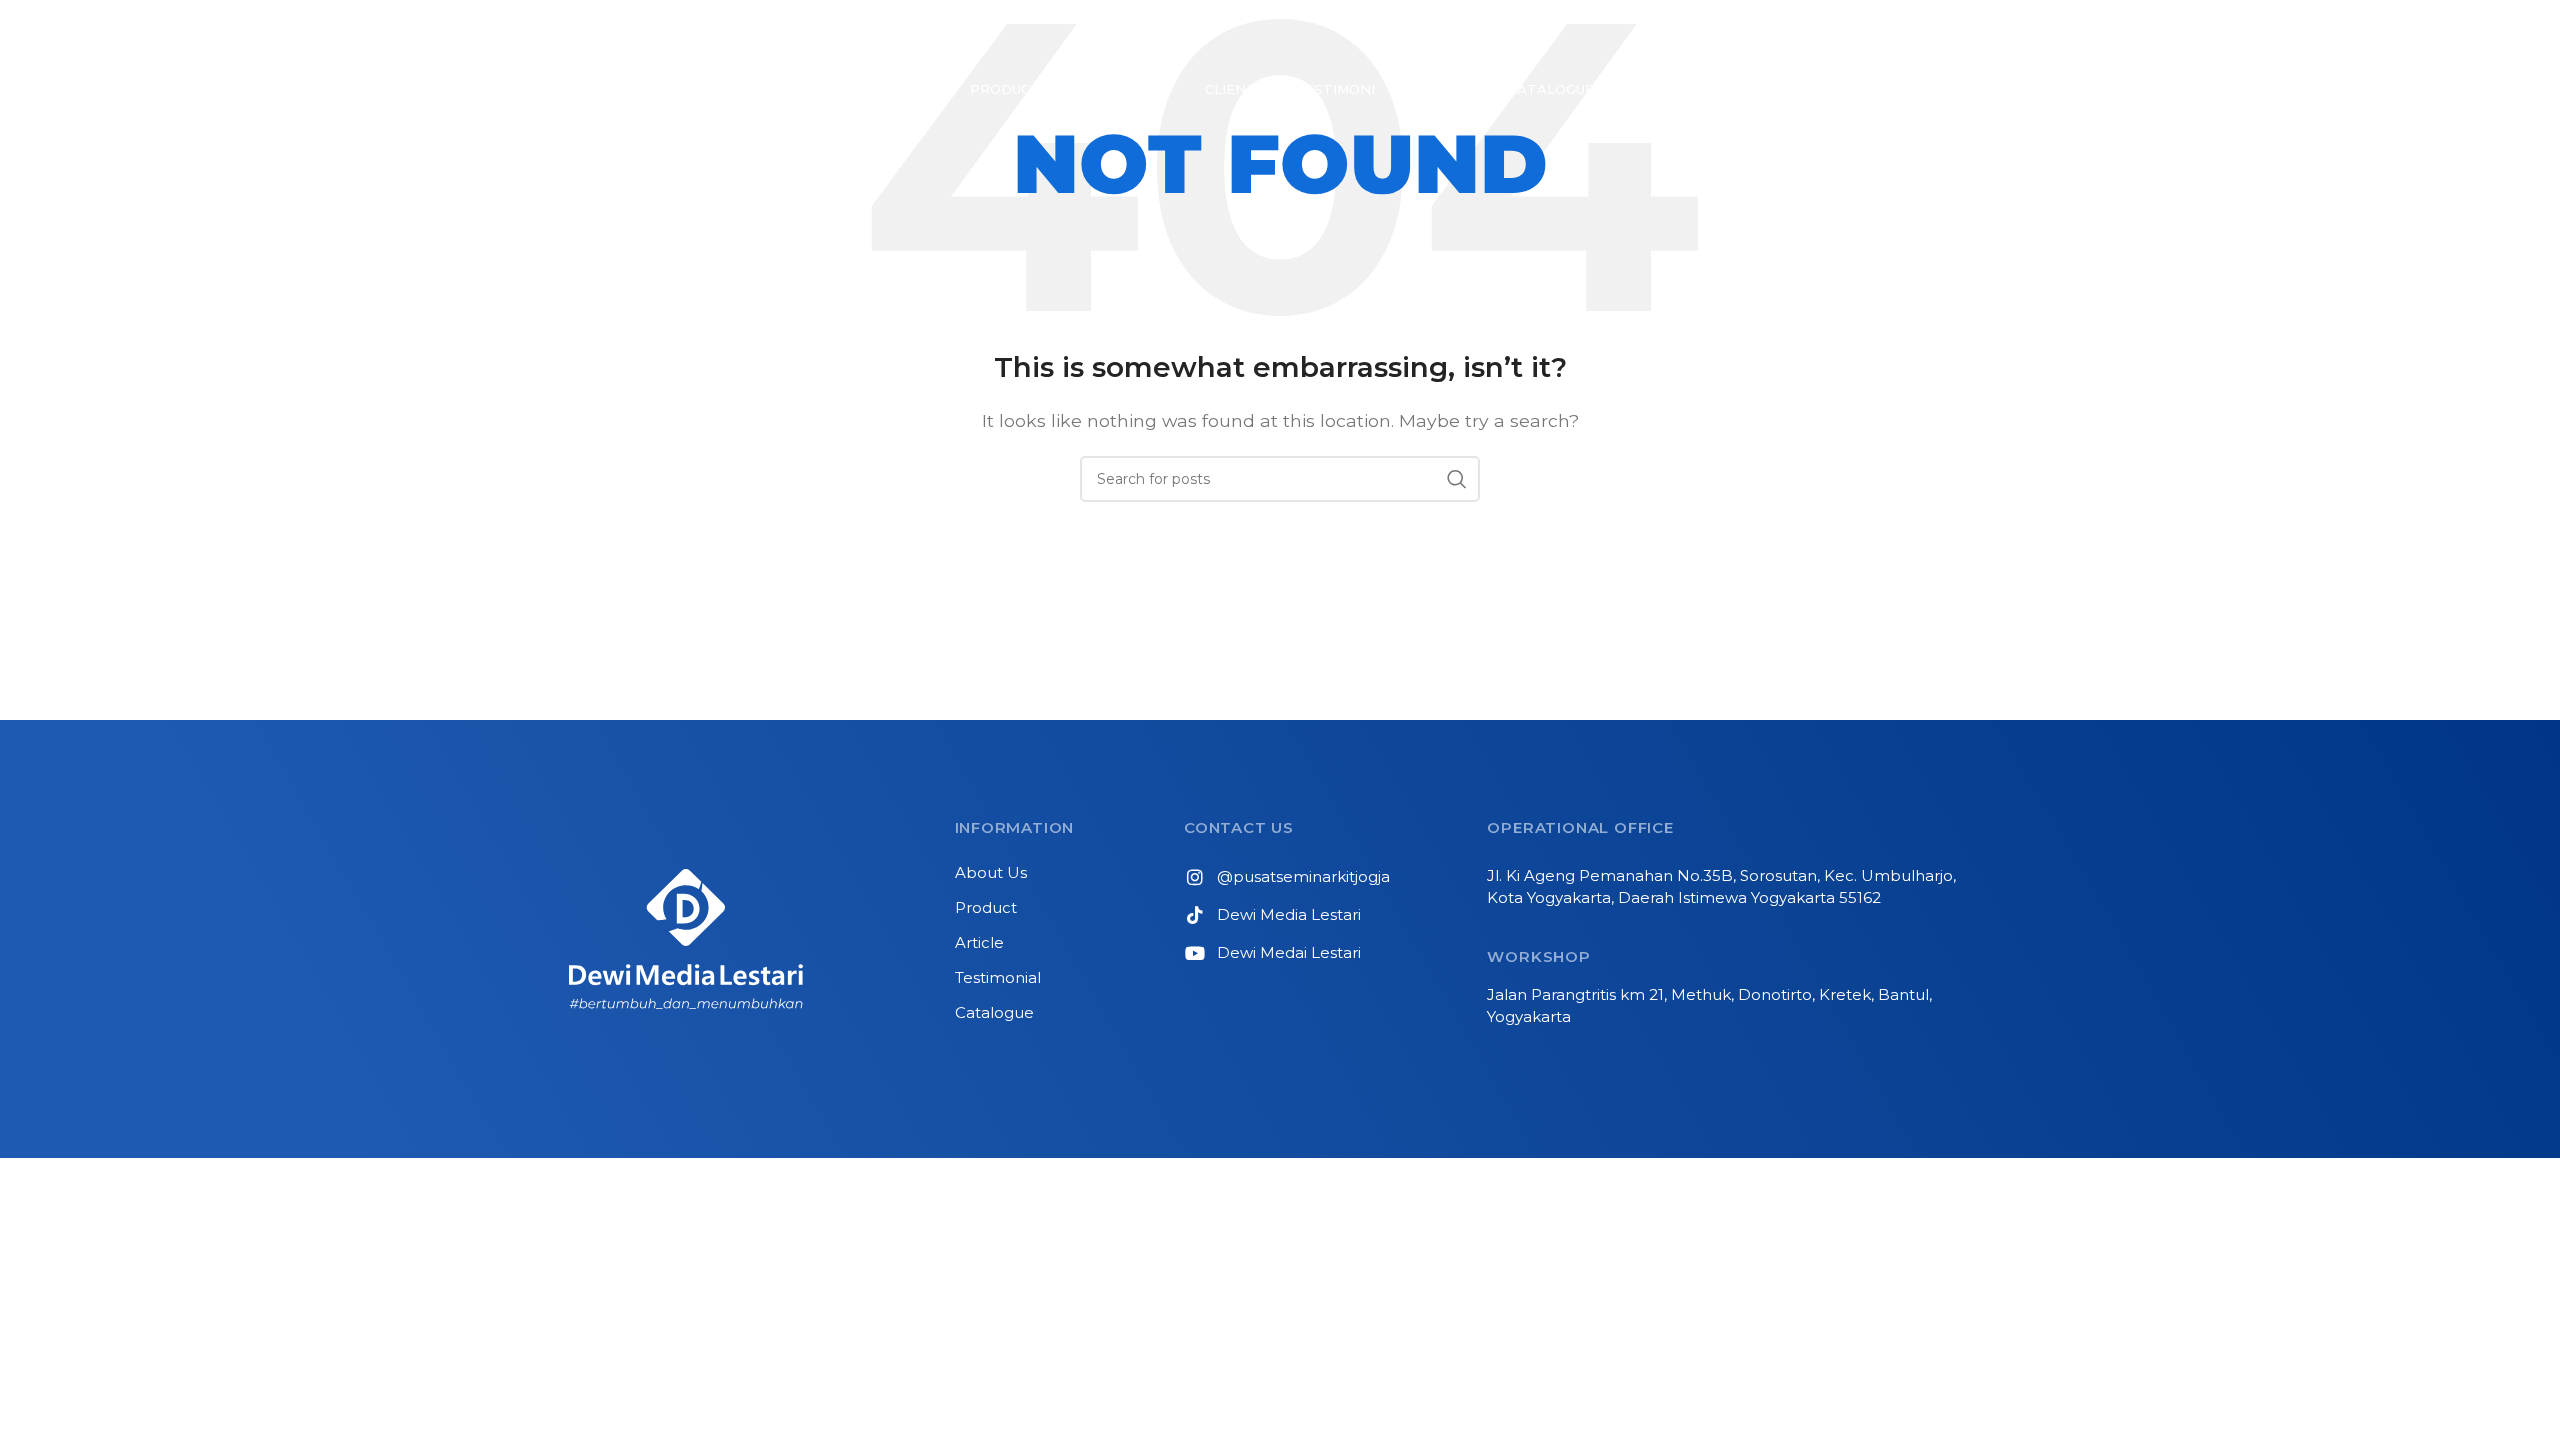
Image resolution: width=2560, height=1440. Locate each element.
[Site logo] (776, 33)
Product (986, 907)
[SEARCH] (1457, 479)
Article (979, 942)
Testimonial (998, 977)
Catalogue (994, 1012)
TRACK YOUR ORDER (1810, 33)
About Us (991, 872)
